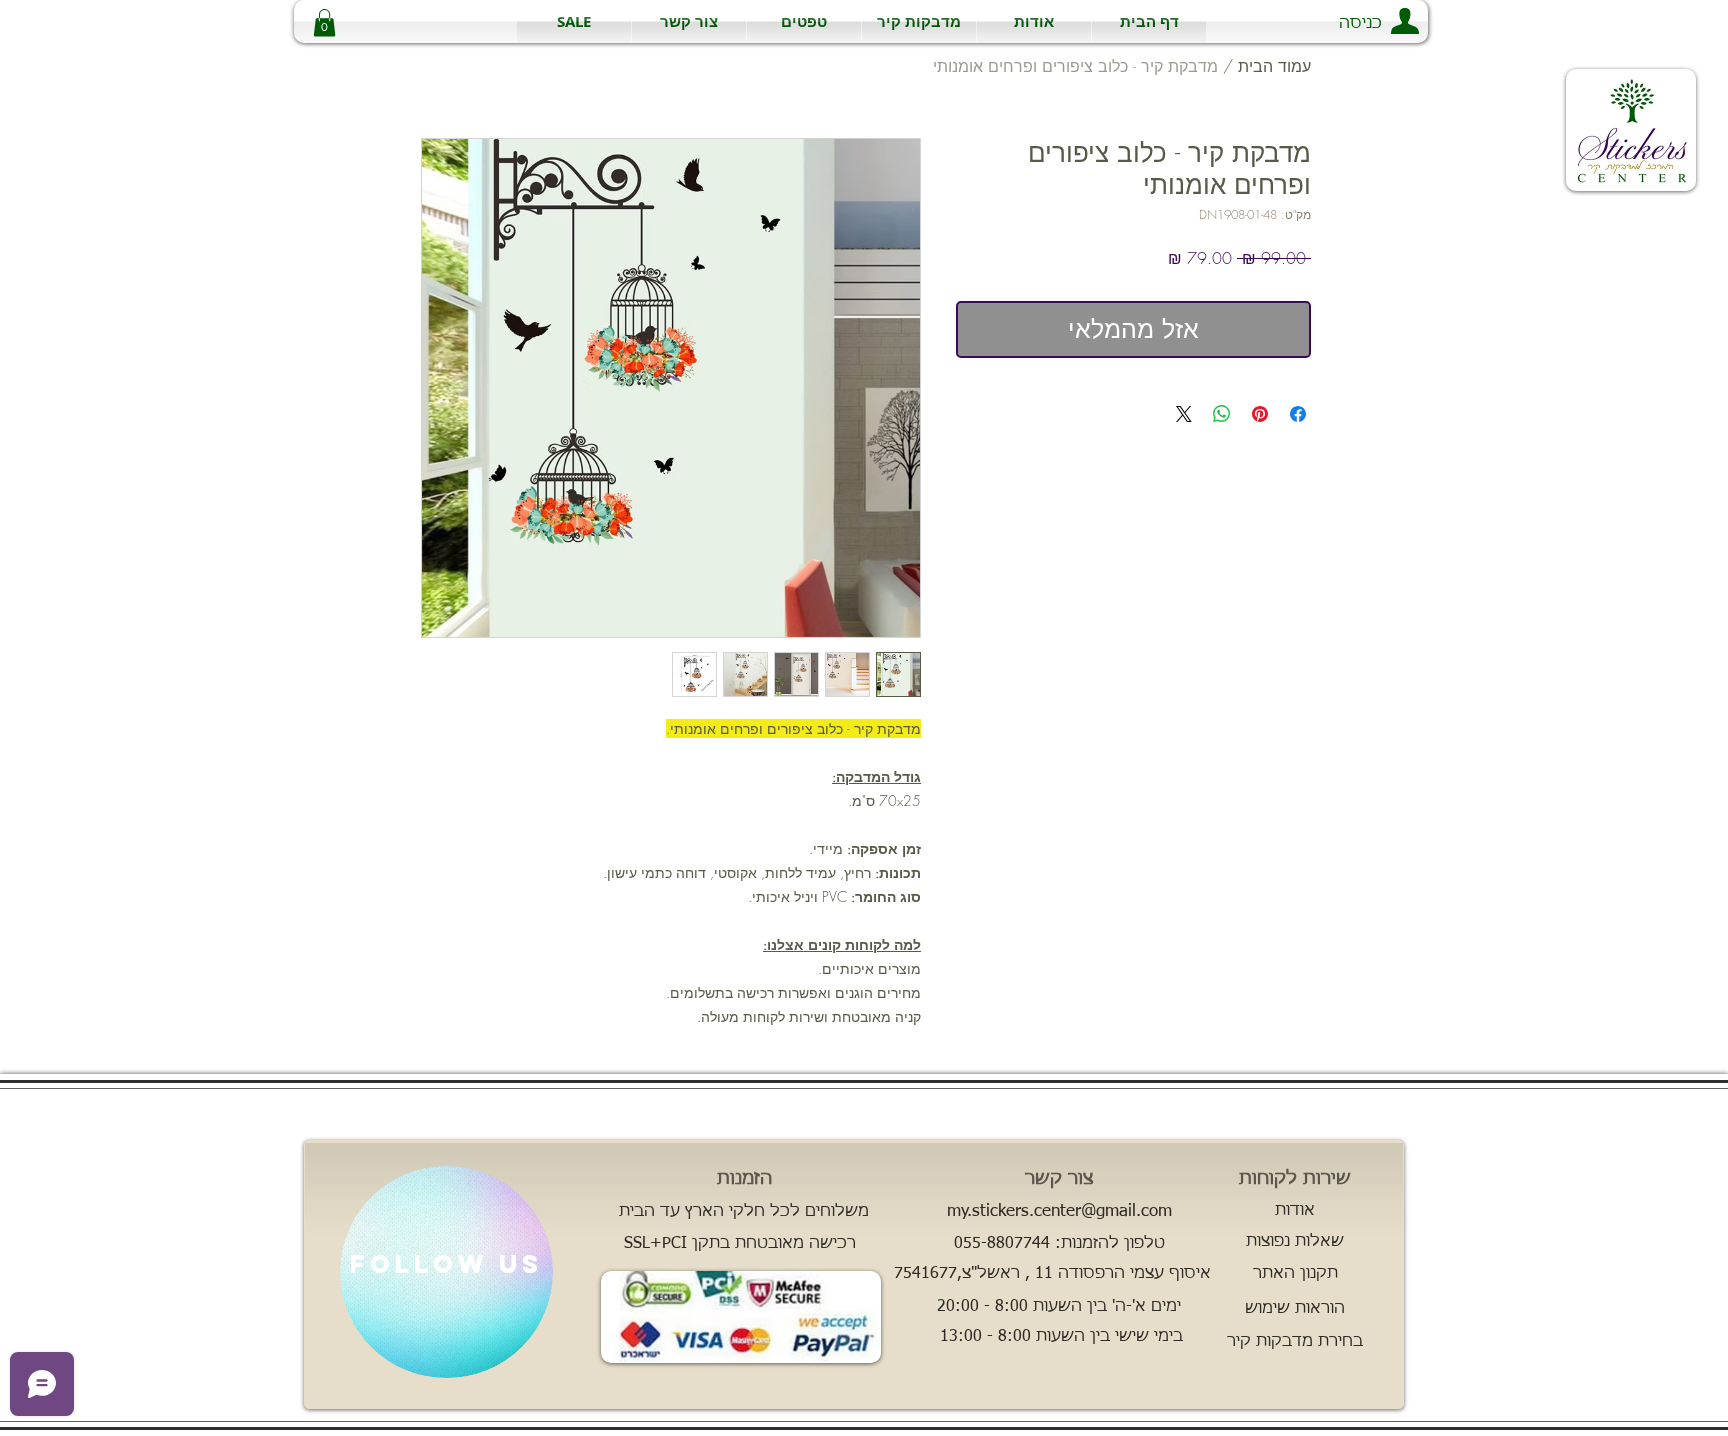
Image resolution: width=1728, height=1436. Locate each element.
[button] (919, 21)
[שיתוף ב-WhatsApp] (1222, 414)
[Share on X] (1184, 414)
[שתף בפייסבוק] (1298, 414)
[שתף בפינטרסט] (1260, 414)
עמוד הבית (1274, 66)
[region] (446, 1272)
